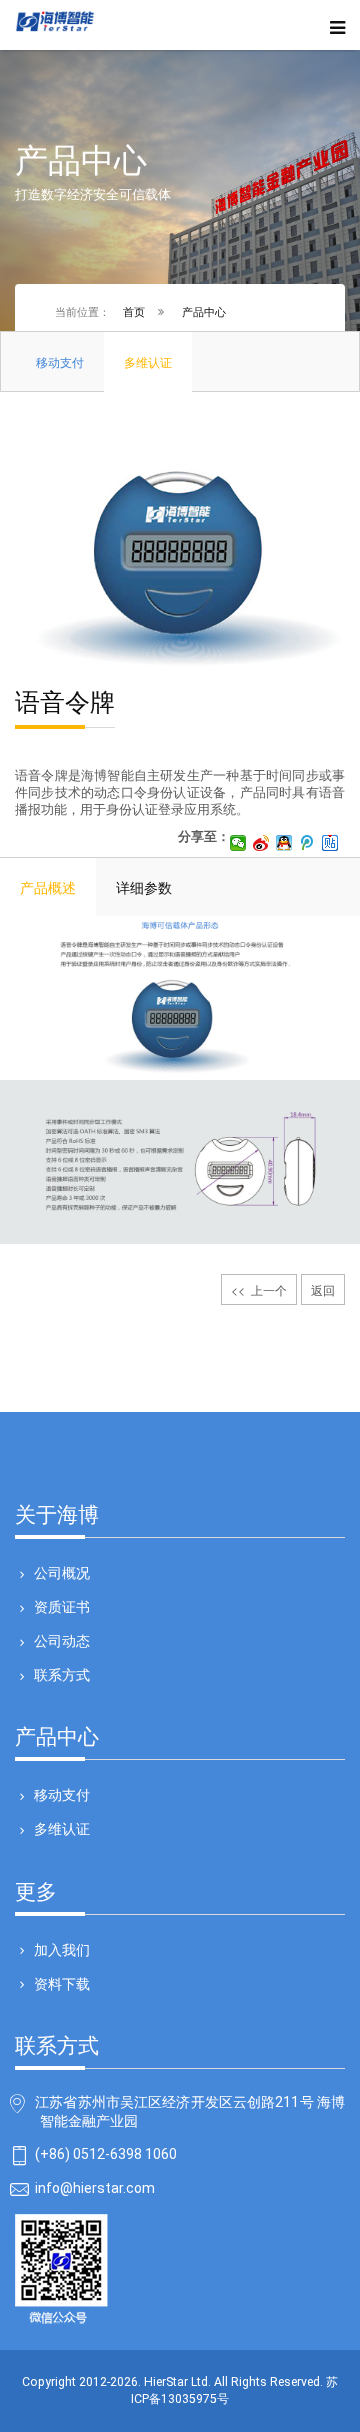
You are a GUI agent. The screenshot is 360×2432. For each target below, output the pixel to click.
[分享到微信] (238, 843)
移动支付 (62, 1794)
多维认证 (62, 1828)
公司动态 (62, 1640)
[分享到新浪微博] (261, 843)
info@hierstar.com (95, 2188)
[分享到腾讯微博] (307, 843)
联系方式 (62, 1674)
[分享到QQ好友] (284, 843)
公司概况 (62, 1572)
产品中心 (204, 311)
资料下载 (62, 1983)
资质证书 (62, 1606)
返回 (323, 1289)
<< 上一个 (259, 1289)
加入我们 (62, 1949)
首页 (134, 311)
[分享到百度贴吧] (330, 843)
